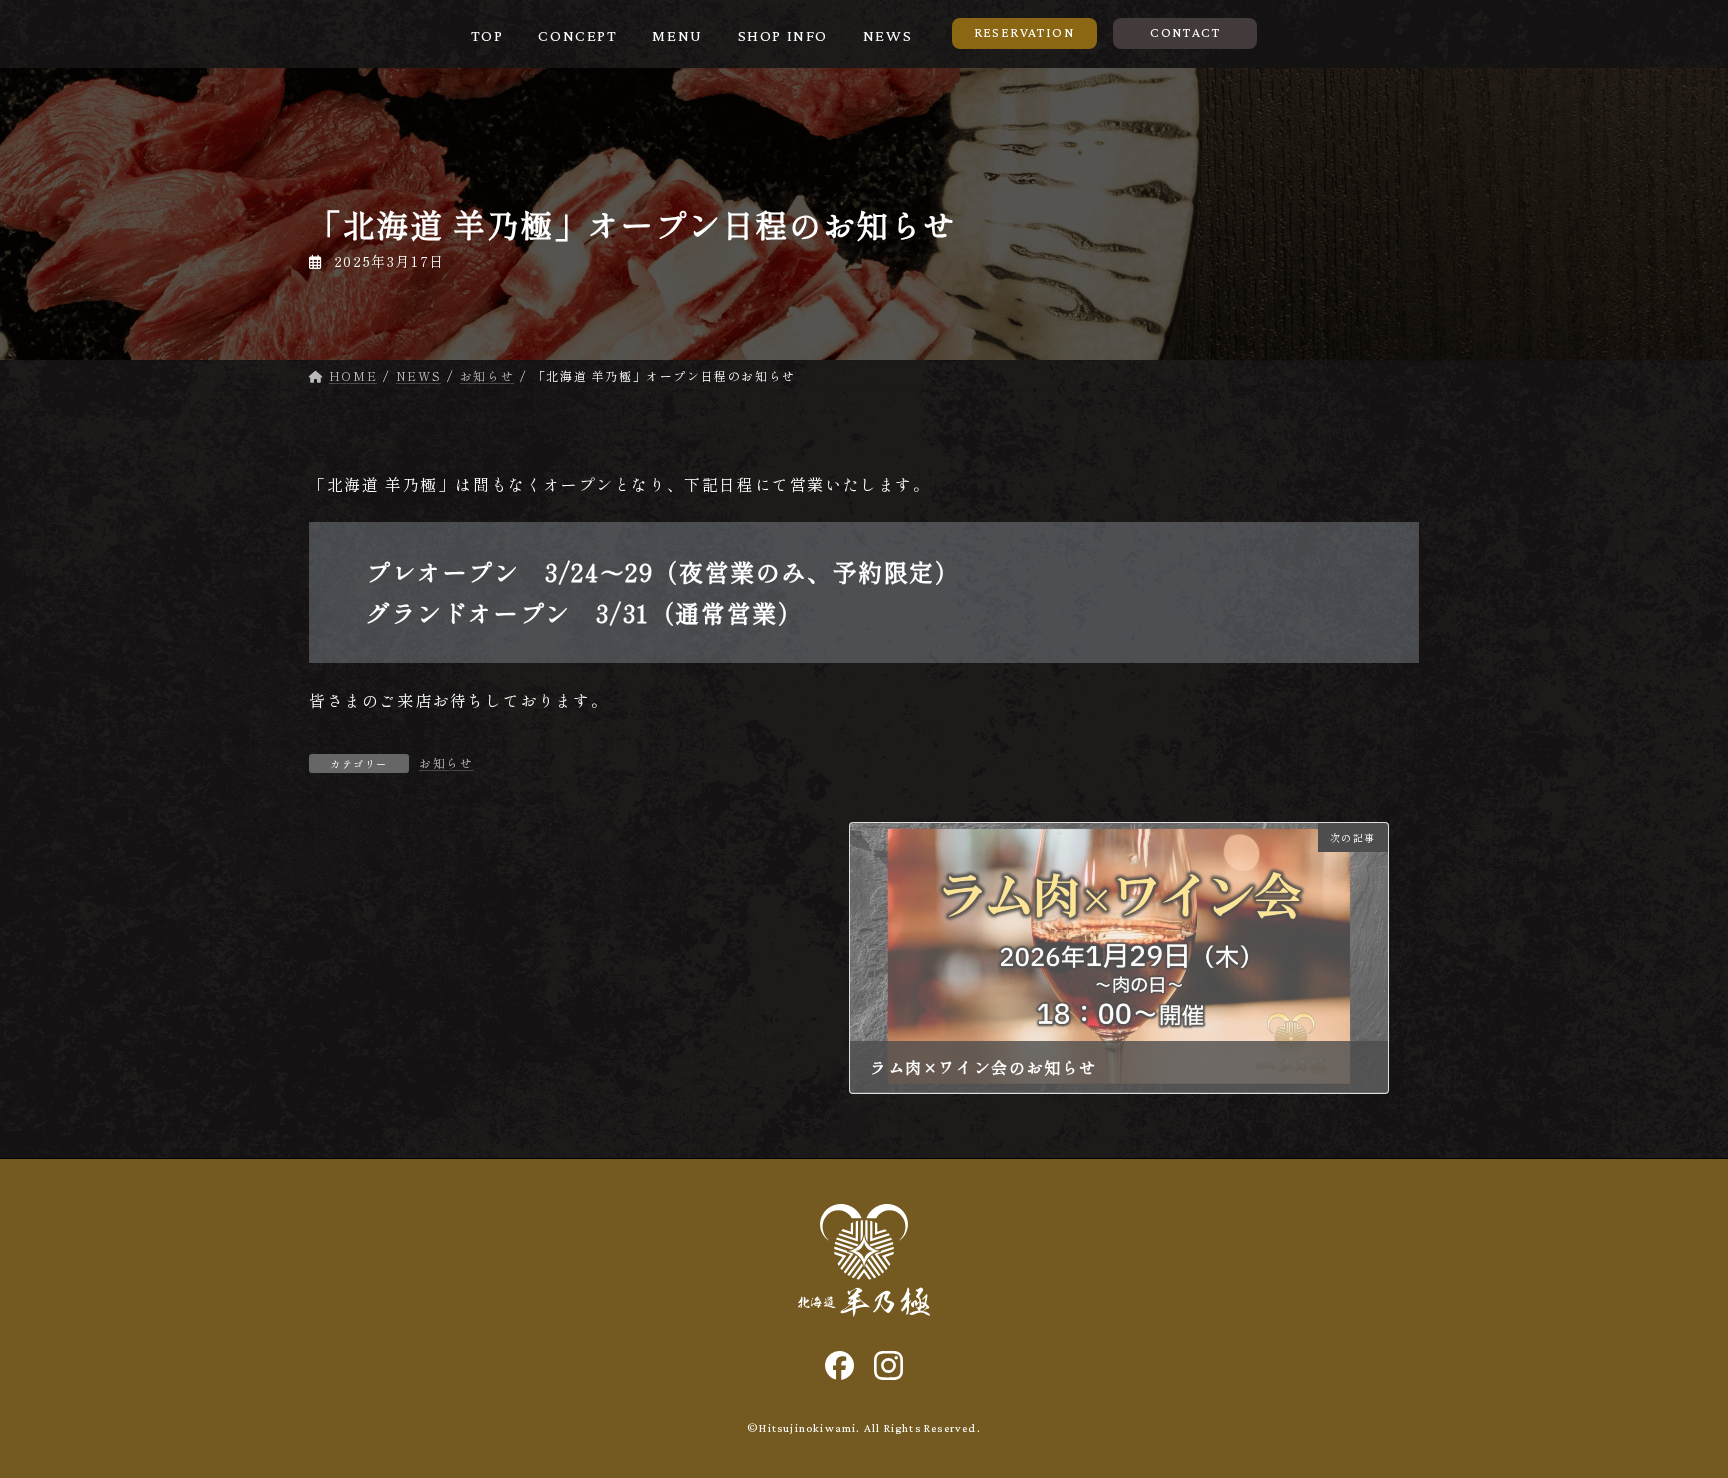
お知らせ (446, 762)
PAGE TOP (1663, 1409)
